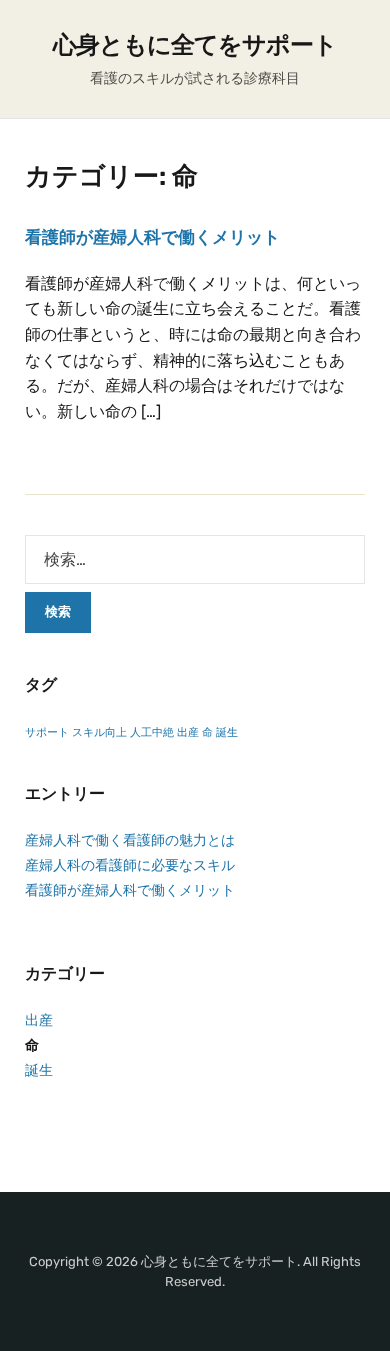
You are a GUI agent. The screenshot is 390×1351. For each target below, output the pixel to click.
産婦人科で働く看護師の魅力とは (130, 840)
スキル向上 (99, 732)
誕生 (227, 732)
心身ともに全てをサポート (195, 45)
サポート (47, 732)
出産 (188, 732)
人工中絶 (152, 732)
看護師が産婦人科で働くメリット (152, 237)
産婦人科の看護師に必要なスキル (130, 865)
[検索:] (195, 559)
